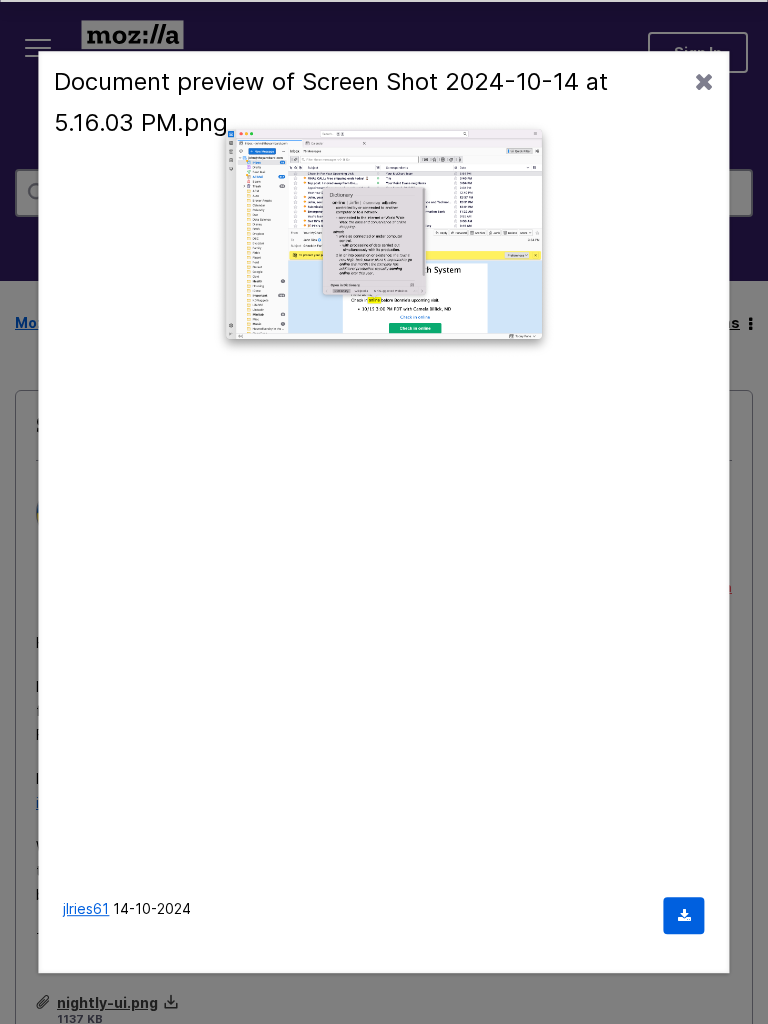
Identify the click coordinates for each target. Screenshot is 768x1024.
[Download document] (684, 915)
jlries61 (86, 908)
